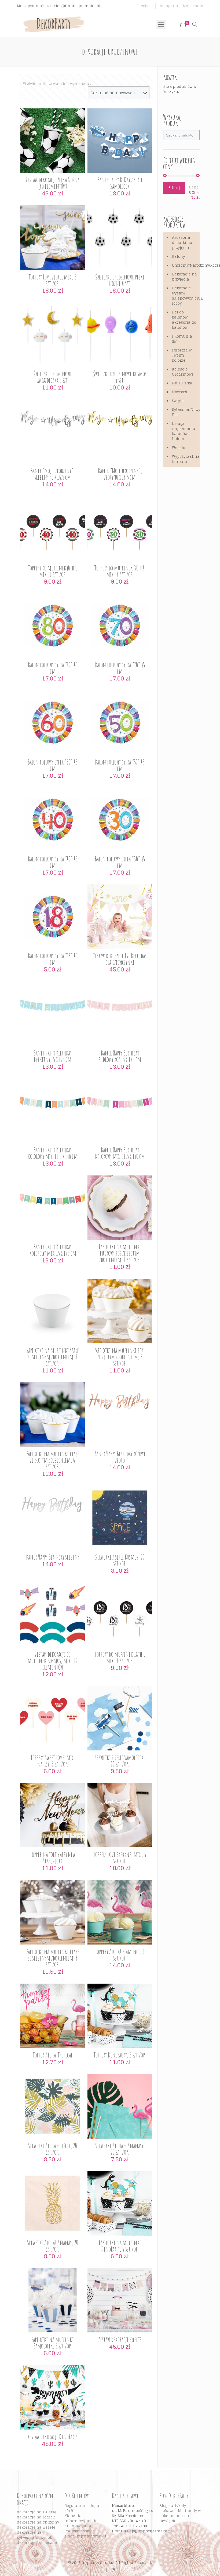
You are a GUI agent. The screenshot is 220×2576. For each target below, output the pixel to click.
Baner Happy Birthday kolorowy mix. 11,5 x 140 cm (53, 1153)
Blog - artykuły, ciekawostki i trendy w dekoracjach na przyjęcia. (180, 2513)
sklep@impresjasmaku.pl (76, 6)
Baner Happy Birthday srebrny (53, 1557)
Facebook (145, 6)
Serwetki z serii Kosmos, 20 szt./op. (120, 1560)
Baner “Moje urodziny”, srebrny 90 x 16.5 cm (53, 474)
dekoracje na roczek (36, 2517)
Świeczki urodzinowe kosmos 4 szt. (120, 377)
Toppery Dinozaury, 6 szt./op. (120, 2055)
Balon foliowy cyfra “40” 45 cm (53, 862)
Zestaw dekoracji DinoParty (53, 2437)
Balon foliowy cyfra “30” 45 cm (120, 862)
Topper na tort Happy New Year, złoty (53, 1858)
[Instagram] (114, 2570)
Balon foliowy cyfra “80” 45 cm (53, 668)
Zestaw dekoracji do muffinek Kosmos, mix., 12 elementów (53, 1661)
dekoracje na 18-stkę (37, 2512)
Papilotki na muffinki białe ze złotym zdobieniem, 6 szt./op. (53, 1460)
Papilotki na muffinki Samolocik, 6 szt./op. (53, 2343)
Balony (178, 257)
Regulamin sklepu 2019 (82, 2508)
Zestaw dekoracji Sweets (120, 2339)
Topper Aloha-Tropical (53, 2055)
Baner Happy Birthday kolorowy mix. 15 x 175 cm (53, 1250)
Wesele (179, 448)
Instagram (168, 6)
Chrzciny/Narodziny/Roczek (184, 265)
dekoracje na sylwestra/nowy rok (34, 2535)
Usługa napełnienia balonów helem (184, 431)
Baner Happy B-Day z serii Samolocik (120, 183)
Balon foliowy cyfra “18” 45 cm (53, 959)
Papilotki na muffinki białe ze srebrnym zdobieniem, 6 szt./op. (53, 1958)
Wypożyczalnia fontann (184, 459)
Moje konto (193, 6)
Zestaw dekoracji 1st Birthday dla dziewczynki (120, 959)
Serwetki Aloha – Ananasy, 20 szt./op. (120, 2149)
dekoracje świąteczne (37, 2543)
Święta (178, 401)
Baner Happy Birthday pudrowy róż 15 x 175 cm (120, 1056)
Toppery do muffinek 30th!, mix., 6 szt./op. (120, 571)
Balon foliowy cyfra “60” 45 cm (53, 765)
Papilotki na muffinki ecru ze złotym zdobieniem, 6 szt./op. (120, 1357)
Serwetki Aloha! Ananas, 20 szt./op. (53, 2246)
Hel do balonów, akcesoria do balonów (184, 320)
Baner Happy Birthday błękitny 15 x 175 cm (53, 1056)
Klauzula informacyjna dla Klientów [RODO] (81, 2521)
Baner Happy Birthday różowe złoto (120, 1457)
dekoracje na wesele (36, 2527)
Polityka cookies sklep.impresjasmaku (85, 2534)
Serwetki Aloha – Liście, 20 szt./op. (53, 2149)
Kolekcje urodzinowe (183, 372)
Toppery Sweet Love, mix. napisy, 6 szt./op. (53, 1761)
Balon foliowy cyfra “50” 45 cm (120, 765)
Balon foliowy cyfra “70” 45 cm (120, 668)
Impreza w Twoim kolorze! (182, 355)
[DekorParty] (54, 24)
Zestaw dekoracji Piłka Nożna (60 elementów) (53, 183)
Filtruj (174, 188)
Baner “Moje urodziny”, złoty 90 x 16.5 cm (120, 474)
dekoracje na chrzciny (38, 2522)
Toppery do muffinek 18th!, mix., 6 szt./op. (120, 1657)
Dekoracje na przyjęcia (184, 277)
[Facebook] (106, 2570)
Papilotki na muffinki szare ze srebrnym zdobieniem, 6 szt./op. (53, 1357)
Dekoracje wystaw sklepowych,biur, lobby (184, 296)
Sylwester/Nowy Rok (184, 412)
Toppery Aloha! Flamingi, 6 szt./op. (120, 1955)
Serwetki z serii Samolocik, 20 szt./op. (120, 1761)
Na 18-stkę (182, 383)
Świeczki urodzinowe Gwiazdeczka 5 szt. (53, 377)
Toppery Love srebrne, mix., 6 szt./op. (120, 1858)
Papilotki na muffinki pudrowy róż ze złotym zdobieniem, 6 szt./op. (120, 1253)
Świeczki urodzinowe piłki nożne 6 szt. (120, 280)
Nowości (180, 392)
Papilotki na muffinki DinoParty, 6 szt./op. (120, 2246)
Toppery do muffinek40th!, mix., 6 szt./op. (53, 571)
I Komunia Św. (182, 339)
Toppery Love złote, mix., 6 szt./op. (53, 280)
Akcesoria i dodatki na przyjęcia (182, 243)
